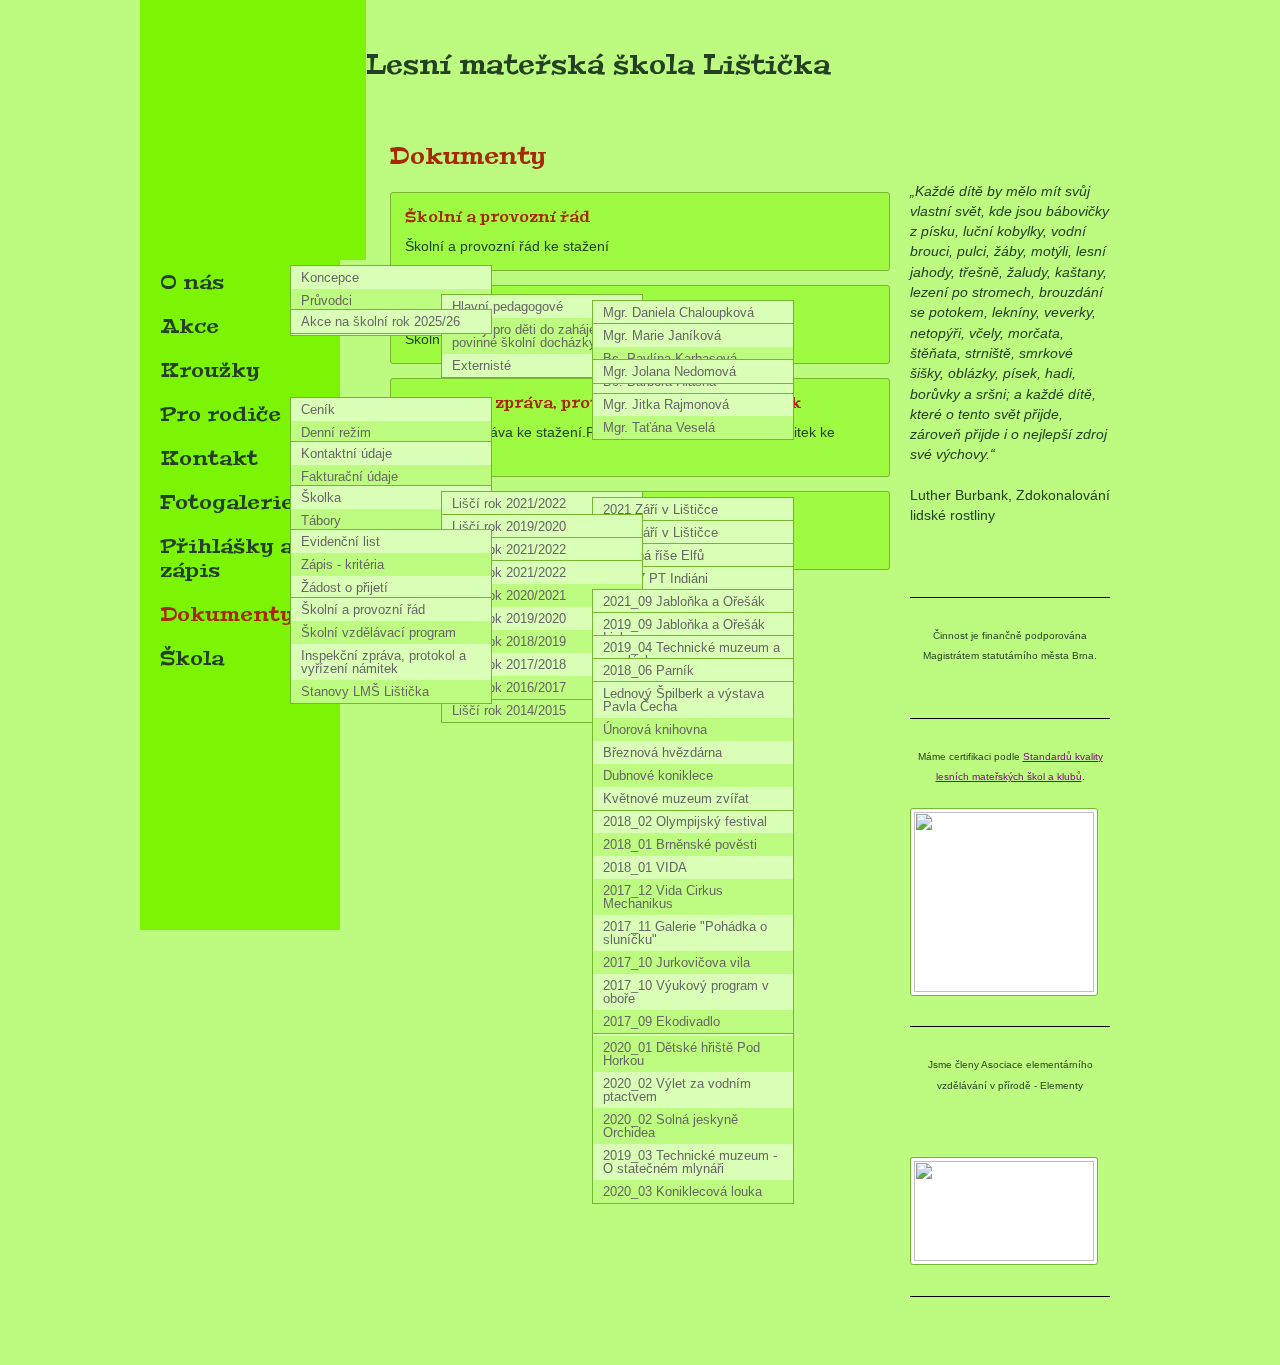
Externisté (481, 365)
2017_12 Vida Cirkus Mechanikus (663, 897)
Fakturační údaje (349, 476)
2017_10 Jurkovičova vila (676, 962)
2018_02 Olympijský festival (685, 821)
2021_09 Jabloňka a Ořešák (684, 601)
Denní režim (336, 432)
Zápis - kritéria (342, 564)
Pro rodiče (220, 414)
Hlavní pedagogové (507, 306)
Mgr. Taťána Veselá (659, 427)
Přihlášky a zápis (226, 558)
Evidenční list (340, 541)
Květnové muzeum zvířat (676, 798)
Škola (192, 658)
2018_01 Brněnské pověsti (680, 844)
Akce (189, 326)
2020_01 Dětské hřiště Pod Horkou (681, 1054)
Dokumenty (227, 614)
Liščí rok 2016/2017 (509, 687)
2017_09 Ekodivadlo (661, 1021)
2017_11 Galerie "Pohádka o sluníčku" (685, 933)
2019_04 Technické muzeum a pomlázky (691, 654)
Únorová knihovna (655, 729)
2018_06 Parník (648, 670)
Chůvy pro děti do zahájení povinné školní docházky (529, 336)
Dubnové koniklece (658, 775)
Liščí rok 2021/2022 (509, 503)
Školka (321, 497)
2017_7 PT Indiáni (655, 578)
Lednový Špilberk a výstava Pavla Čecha (683, 700)
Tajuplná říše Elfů (653, 555)
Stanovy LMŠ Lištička (365, 691)
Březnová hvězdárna (662, 752)
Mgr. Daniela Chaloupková (678, 312)
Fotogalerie (227, 502)
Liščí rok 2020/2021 (509, 595)
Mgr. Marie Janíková (662, 335)
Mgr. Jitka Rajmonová (666, 404)
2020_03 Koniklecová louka (682, 1191)
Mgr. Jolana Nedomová (669, 371)
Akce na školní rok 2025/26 (380, 321)
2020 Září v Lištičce (660, 532)
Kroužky (210, 370)
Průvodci (326, 300)
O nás (192, 282)
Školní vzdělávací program (378, 632)
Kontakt (209, 458)
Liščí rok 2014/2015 (509, 710)
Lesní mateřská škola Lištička (598, 65)
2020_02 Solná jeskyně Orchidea (670, 1126)
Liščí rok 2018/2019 (509, 641)
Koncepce (330, 277)
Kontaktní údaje (346, 453)
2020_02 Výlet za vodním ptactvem (677, 1090)
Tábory (321, 520)
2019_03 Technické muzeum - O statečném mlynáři (690, 1162)
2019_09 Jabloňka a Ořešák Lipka (684, 631)
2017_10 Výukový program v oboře (686, 992)
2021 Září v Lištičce (660, 509)
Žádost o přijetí (344, 587)
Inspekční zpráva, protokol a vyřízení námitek (383, 662)
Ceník (318, 409)
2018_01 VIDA (645, 867)
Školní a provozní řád (363, 609)
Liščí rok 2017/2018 (509, 664)
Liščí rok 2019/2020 (509, 526)
